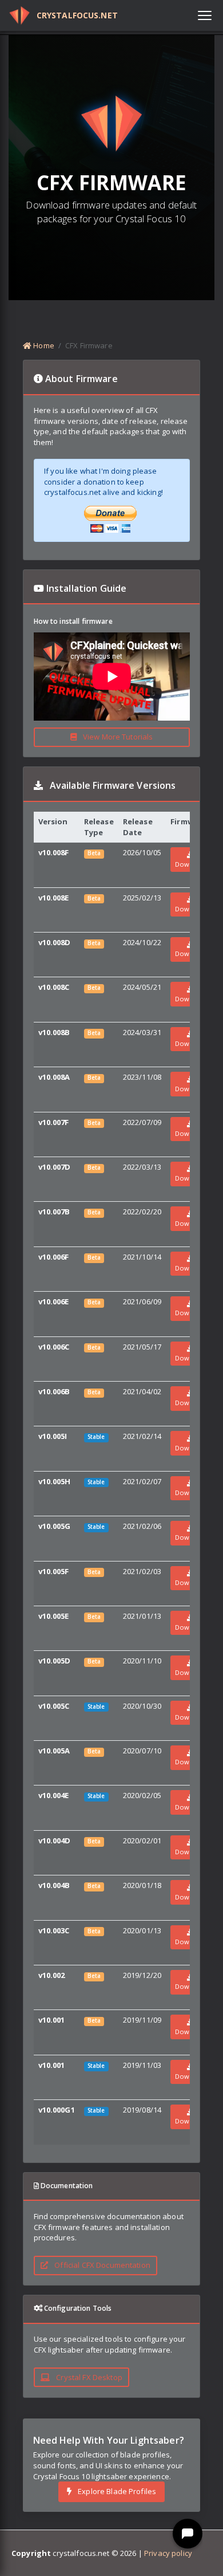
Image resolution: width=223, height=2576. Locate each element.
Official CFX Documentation (101, 2265)
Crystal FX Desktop (88, 2377)
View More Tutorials (117, 737)
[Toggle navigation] (205, 15)
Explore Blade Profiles (116, 2491)
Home (43, 345)
